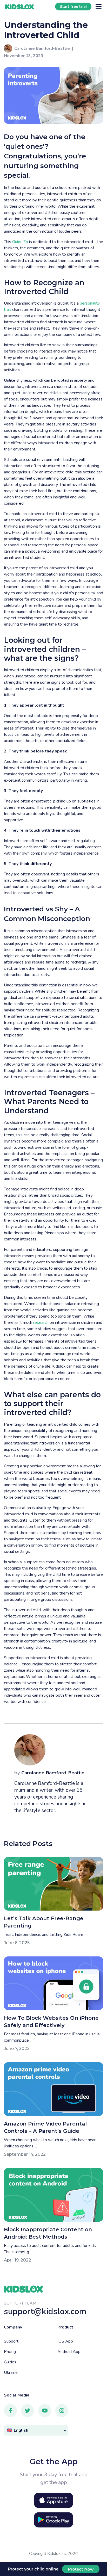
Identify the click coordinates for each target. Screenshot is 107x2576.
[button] (36, 2430)
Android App (69, 2352)
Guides (10, 2362)
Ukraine (11, 2373)
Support (11, 2341)
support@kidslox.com (45, 2311)
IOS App (65, 2341)
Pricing (10, 2352)
